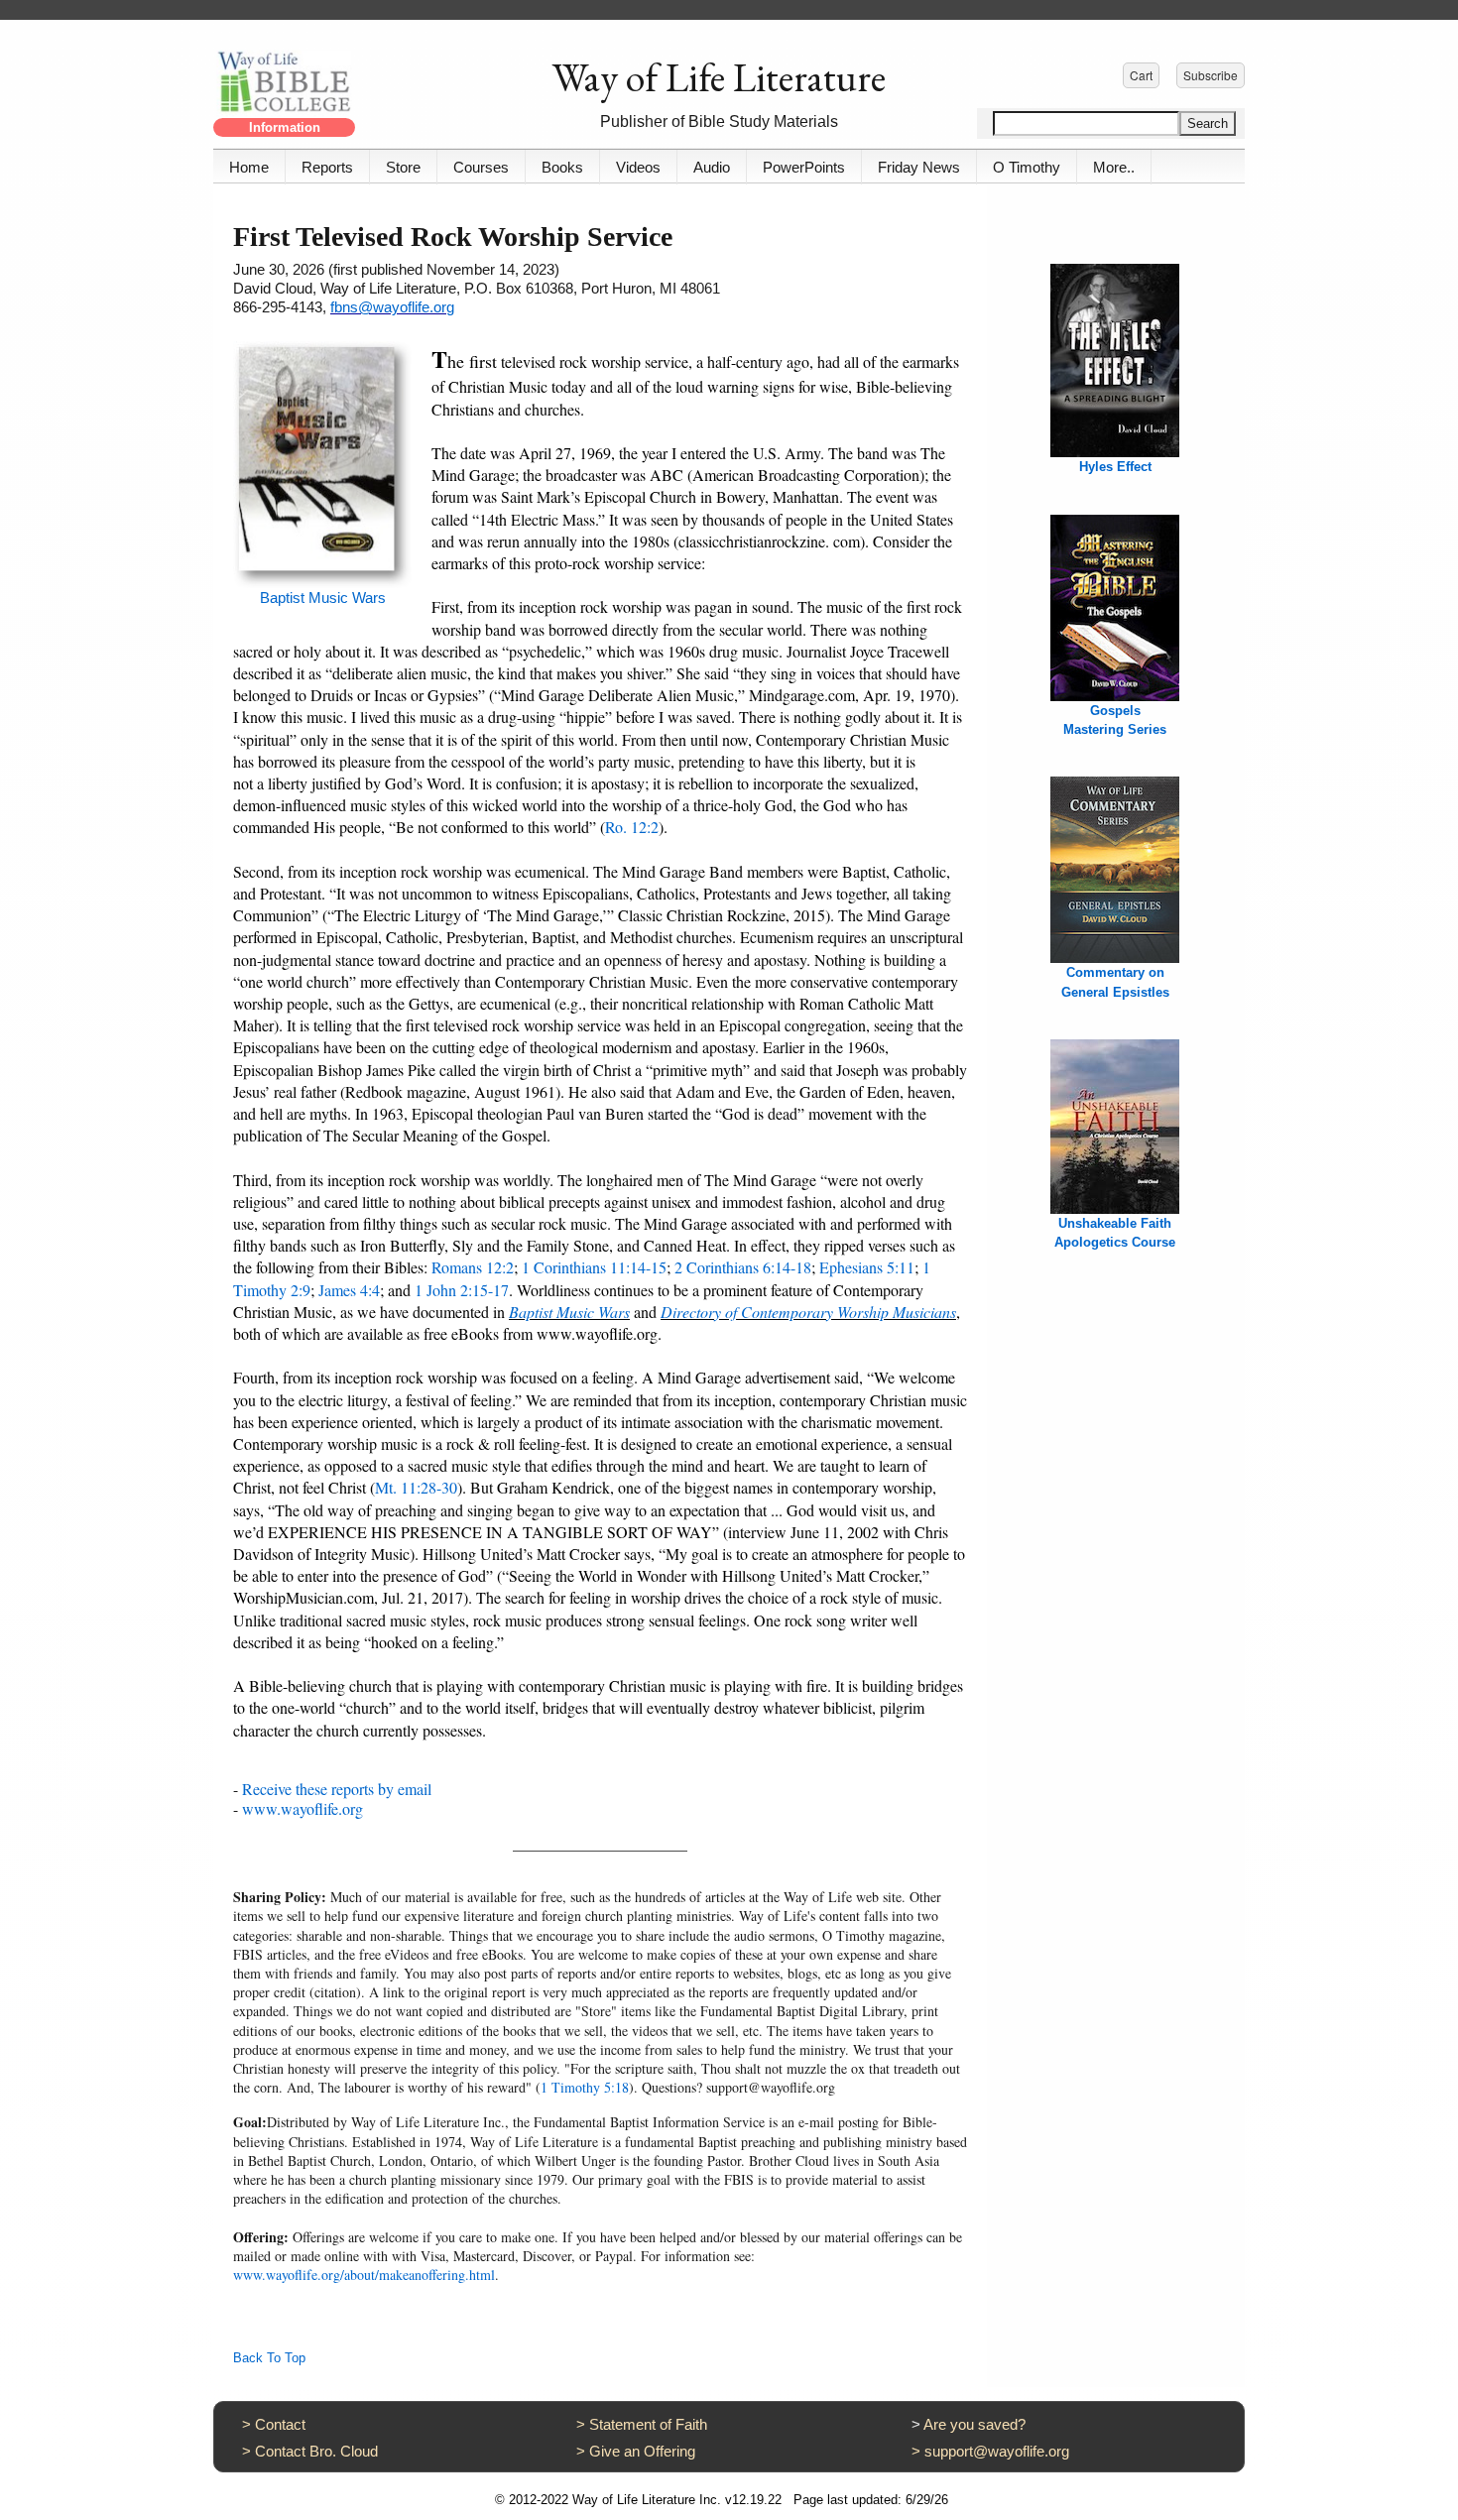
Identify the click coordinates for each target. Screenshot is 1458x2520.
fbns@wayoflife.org (392, 307)
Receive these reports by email (337, 1789)
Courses (481, 167)
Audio (712, 167)
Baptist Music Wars (323, 598)
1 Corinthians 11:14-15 (594, 1267)
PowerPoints (804, 167)
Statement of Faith (648, 2424)
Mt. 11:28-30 (416, 1487)
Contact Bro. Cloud (316, 2451)
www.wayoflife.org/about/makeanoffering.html (364, 2275)
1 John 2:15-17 (462, 1290)
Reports (327, 167)
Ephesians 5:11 (867, 1267)
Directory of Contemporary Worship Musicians (808, 1312)
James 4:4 (349, 1290)
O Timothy (1027, 167)
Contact (280, 2424)
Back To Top (269, 2358)
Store (403, 167)
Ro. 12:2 (632, 827)
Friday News (919, 167)
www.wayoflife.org (303, 1808)
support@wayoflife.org (997, 2451)
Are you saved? (974, 2424)
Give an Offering (642, 2451)
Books (562, 167)
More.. (1114, 167)
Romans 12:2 (473, 1267)
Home (249, 167)
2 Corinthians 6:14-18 (743, 1267)
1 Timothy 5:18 (585, 2087)
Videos (638, 167)
